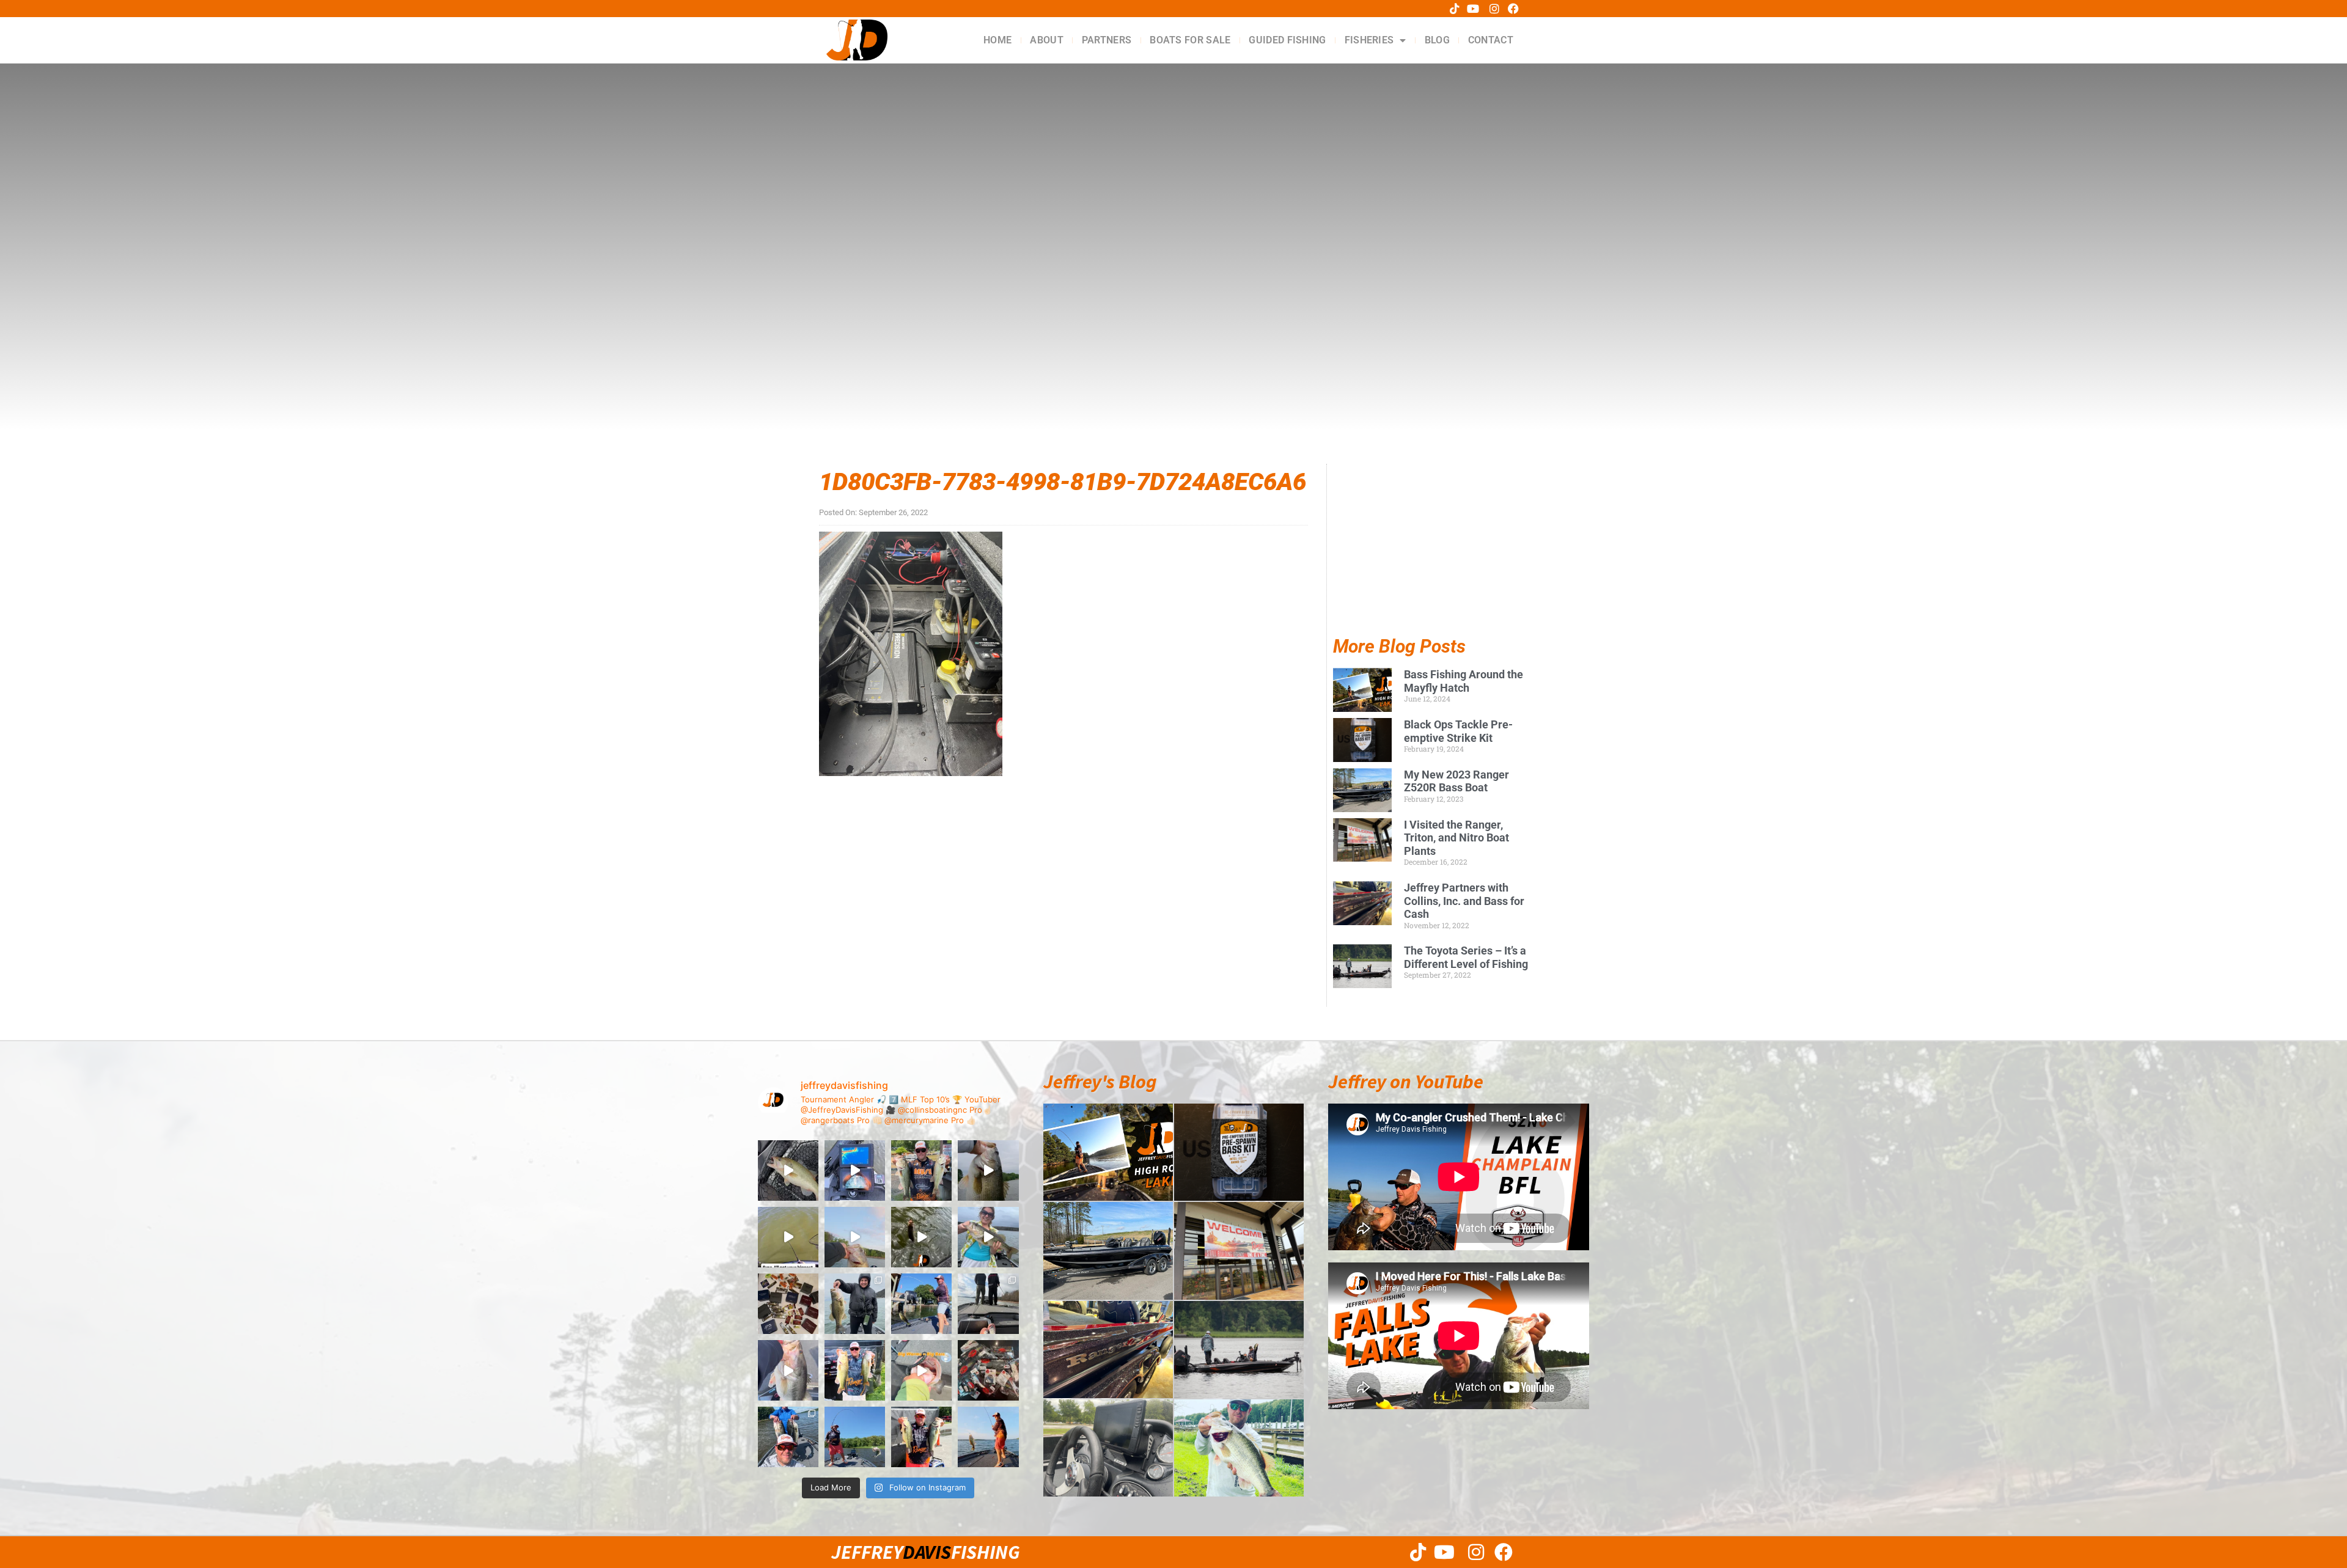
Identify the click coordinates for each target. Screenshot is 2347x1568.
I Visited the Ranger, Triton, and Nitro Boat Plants (1456, 838)
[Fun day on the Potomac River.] (921, 1437)
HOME (997, 40)
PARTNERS (1107, 40)
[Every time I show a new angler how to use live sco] (988, 1304)
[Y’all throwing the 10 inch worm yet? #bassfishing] (788, 1171)
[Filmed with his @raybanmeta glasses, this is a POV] (788, 1237)
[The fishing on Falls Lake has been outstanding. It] (788, 1437)
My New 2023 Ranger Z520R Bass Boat (1456, 781)
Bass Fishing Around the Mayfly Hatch (1464, 681)
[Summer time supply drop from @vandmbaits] (988, 1370)
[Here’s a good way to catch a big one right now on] (855, 1237)
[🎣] (988, 1437)
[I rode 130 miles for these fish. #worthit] (855, 1370)
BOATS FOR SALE (1190, 40)
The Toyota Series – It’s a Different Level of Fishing (1466, 957)
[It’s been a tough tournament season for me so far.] (921, 1171)
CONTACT (1491, 40)
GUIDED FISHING (1287, 40)
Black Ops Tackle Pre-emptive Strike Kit (1458, 731)
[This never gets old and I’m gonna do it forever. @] (921, 1304)
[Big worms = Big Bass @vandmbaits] (921, 1370)
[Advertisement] (1431, 561)
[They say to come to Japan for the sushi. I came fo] (788, 1304)
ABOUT (1047, 40)
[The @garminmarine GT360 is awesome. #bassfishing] (855, 1171)
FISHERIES (1369, 40)
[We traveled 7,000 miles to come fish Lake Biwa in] (855, 1304)
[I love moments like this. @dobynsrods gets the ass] (855, 1437)
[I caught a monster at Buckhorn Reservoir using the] (988, 1171)
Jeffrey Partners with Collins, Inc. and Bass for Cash (1464, 901)
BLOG (1437, 40)
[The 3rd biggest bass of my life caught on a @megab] (788, 1370)
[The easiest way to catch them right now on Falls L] (921, 1237)
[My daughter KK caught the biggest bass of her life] (988, 1237)
